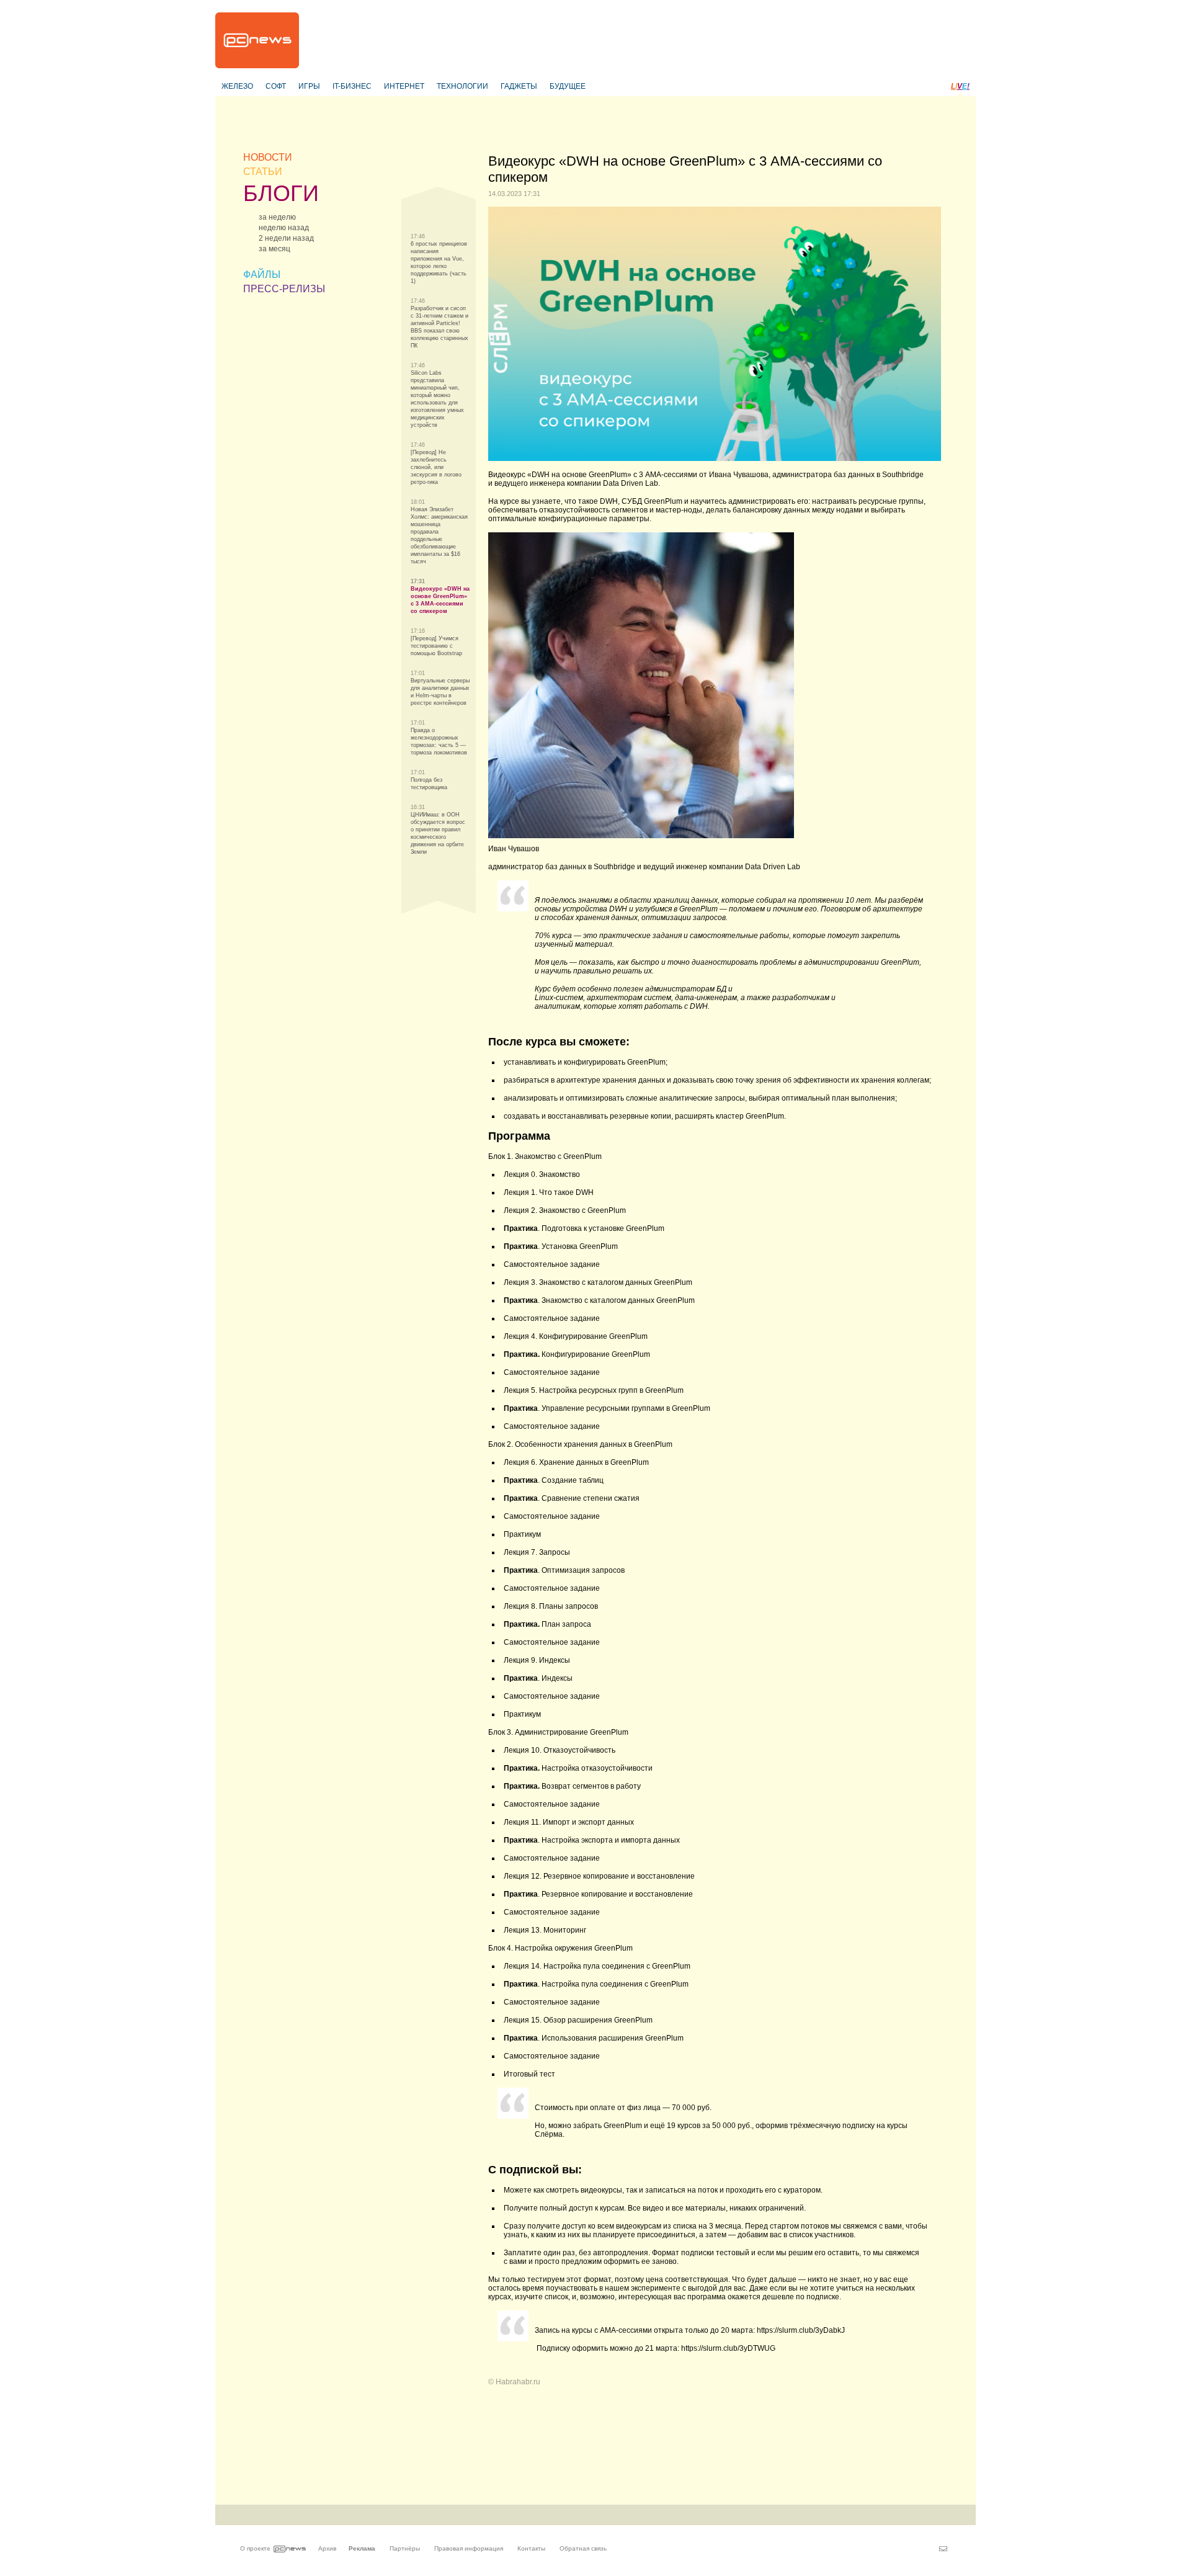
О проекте (255, 2548)
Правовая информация (469, 2548)
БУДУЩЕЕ (568, 86)
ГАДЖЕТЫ (519, 86)
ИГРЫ (309, 86)
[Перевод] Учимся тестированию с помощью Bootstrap (436, 646)
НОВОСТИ (268, 157)
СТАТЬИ (263, 172)
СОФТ (276, 86)
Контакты (531, 2548)
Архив (327, 2548)
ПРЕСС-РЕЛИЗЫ (284, 289)
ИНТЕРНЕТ (404, 86)
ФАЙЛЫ (262, 275)
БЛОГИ (281, 193)
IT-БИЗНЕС (352, 86)
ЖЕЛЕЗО (237, 86)
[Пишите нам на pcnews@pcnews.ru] (943, 2549)
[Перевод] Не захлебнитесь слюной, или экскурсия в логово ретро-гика (436, 467)
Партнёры (405, 2548)
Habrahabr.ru (518, 2382)
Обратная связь (583, 2548)
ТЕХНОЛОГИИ (462, 86)
